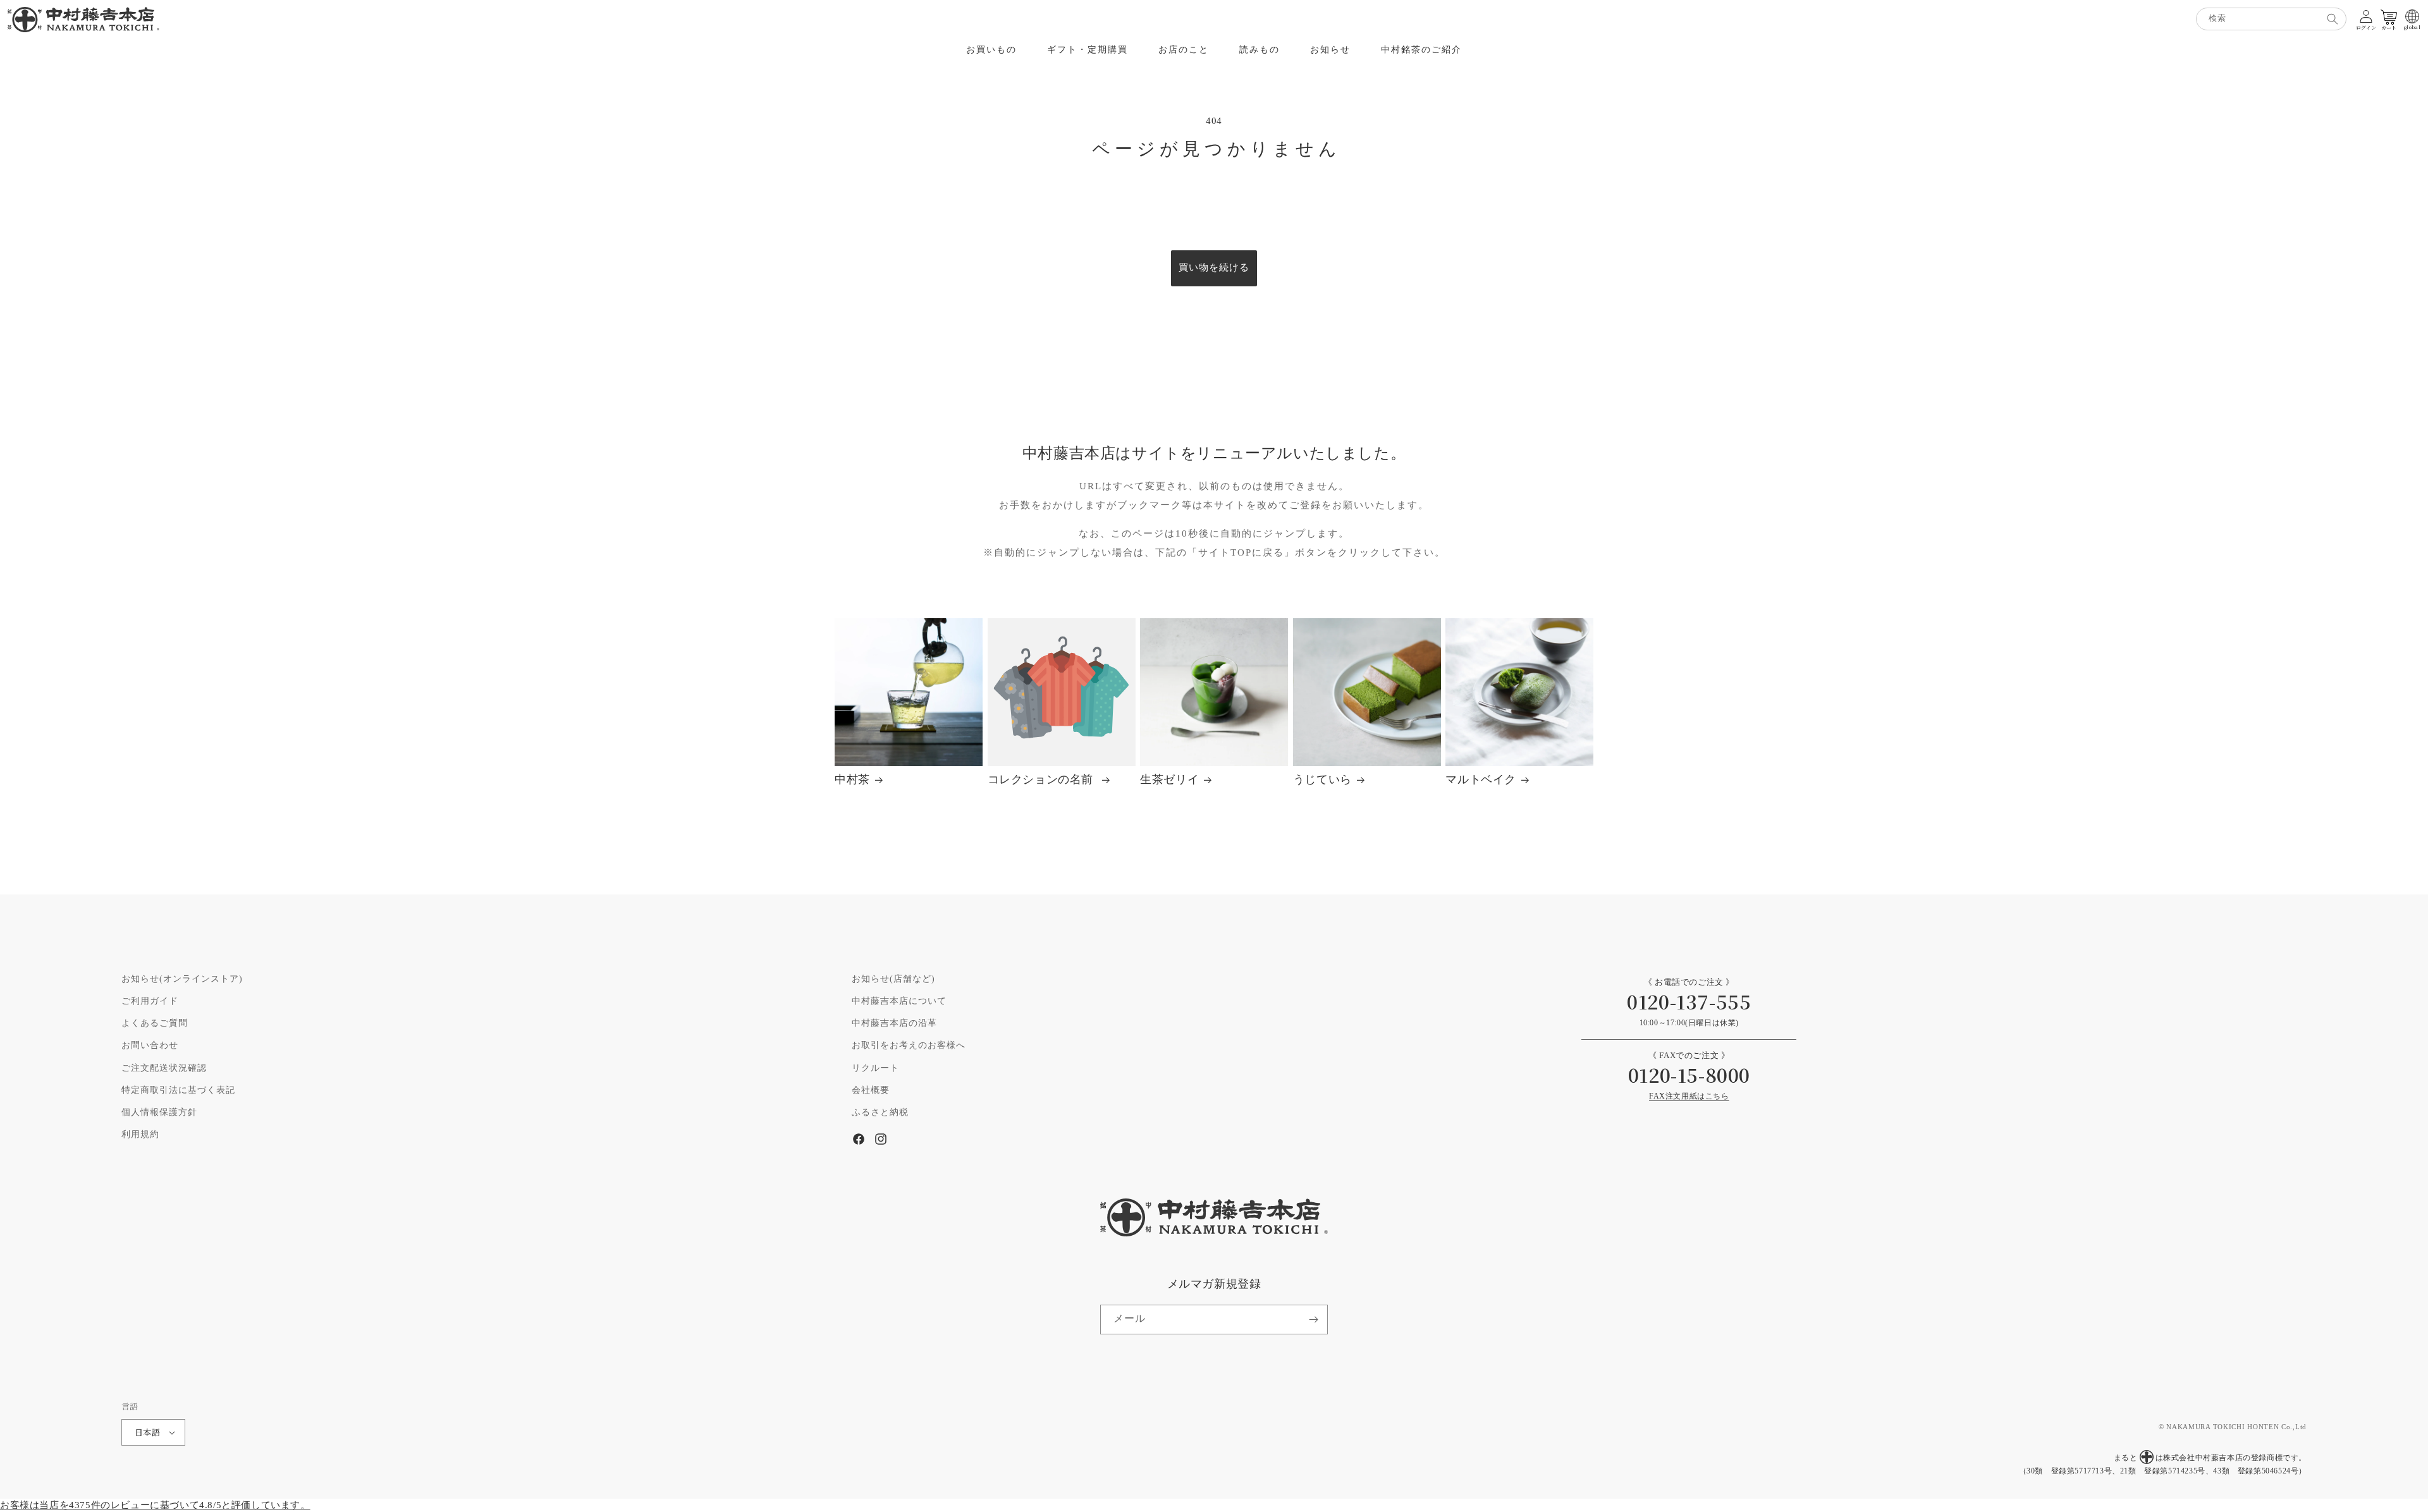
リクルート (875, 1068)
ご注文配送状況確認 (164, 1068)
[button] (991, 50)
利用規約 (140, 1135)
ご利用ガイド (150, 1001)
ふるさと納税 (880, 1113)
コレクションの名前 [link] (1042, 780)
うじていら (1322, 780)
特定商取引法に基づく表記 (178, 1090)
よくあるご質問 (155, 1023)
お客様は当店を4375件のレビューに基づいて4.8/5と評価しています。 (155, 1505)
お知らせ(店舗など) (893, 979)
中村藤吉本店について (899, 1001)
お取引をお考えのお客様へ (909, 1046)
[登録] (1313, 1320)
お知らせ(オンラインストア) (182, 979)
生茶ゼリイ (1169, 780)
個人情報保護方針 (159, 1113)
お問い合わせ (150, 1046)
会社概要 (871, 1090)
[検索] (2333, 19)
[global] (2412, 16)
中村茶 (852, 780)
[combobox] (2271, 19)
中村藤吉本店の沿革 (894, 1023)
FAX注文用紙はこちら (1689, 1096)
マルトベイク (1481, 780)
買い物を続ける (1214, 268)
